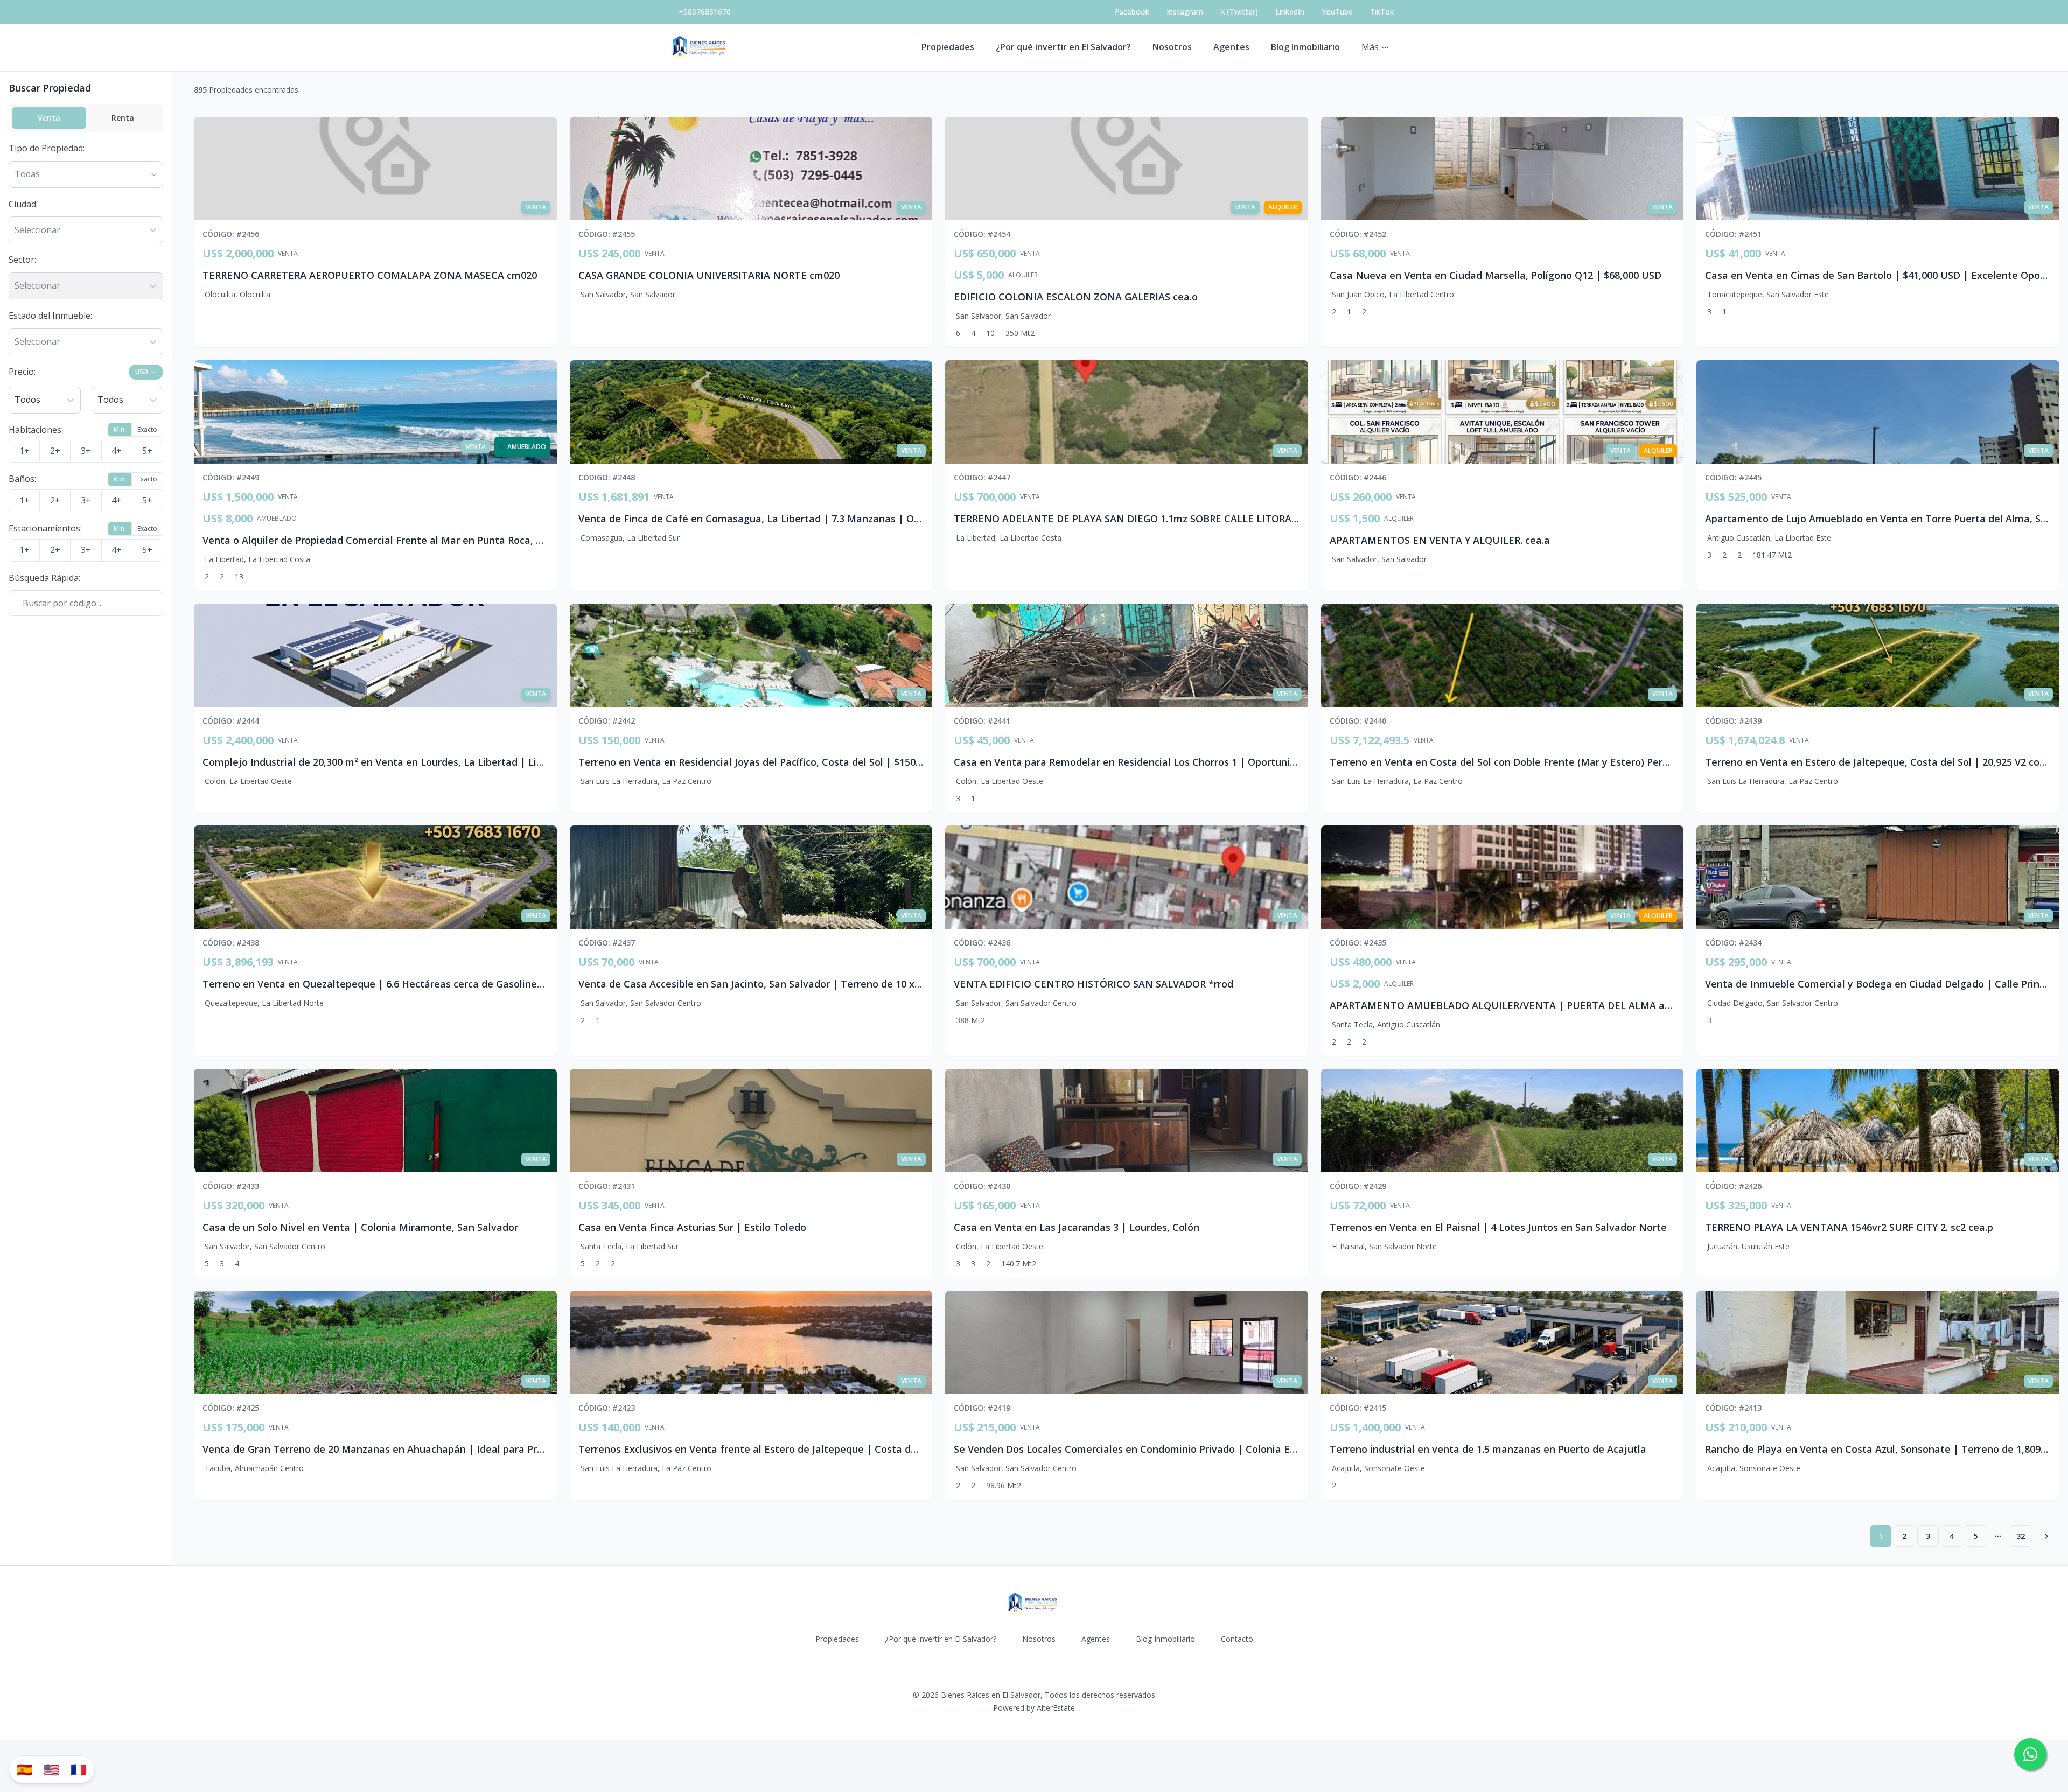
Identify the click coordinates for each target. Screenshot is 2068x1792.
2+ (55, 451)
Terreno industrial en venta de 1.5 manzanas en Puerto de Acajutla (1488, 1449)
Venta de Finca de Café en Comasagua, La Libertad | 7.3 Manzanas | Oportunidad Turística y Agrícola (819, 519)
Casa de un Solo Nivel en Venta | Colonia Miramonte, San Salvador (360, 1227)
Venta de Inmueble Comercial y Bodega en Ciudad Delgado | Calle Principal (1883, 984)
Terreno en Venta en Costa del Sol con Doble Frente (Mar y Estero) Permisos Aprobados (1536, 762)
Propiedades (948, 47)
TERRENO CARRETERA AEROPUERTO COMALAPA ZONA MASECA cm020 (370, 275)
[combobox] (16, 230)
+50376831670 (705, 12)
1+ (25, 451)
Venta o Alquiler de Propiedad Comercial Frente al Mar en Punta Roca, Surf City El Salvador (417, 540)
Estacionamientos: (45, 528)
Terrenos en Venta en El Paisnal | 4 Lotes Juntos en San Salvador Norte (1498, 1227)
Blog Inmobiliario (1305, 47)
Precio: (22, 372)
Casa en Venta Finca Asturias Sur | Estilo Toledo (692, 1227)
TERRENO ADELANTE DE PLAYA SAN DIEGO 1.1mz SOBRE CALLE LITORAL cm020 (1142, 519)
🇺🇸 (52, 1769)
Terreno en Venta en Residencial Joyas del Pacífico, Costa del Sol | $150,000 (756, 762)
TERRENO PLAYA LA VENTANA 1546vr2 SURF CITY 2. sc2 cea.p (1849, 1227)
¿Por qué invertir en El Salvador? (1063, 47)
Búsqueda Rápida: (44, 578)
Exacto (147, 429)
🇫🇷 (79, 1769)
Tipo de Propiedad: (47, 148)
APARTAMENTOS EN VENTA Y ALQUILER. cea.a (1440, 540)
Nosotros (1172, 47)
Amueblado (277, 519)
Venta (49, 118)
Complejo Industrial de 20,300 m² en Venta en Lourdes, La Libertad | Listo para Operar (407, 762)
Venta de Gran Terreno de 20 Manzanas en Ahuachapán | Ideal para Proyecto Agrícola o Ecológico (434, 1449)
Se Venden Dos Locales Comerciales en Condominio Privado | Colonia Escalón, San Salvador (1170, 1449)
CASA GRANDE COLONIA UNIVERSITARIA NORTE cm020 (709, 275)
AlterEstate (1056, 1708)
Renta (123, 118)
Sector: (22, 260)
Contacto (1237, 1639)
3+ (86, 451)
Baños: (22, 479)
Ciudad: (23, 204)
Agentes (1231, 47)
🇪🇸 (25, 1769)
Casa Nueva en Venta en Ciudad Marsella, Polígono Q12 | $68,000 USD (1496, 275)
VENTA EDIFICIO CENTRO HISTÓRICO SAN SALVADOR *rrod (1094, 984)
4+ (117, 451)
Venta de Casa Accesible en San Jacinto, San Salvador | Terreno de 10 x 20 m (759, 984)
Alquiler (1023, 275)
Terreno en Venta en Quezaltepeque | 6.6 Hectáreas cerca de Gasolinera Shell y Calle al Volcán (427, 984)
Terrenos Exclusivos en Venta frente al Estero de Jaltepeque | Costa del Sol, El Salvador (786, 1449)
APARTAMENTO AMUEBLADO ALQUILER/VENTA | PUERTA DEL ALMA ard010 (1510, 1005)
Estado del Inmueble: (50, 316)
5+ (147, 451)
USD (142, 372)
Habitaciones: (36, 430)
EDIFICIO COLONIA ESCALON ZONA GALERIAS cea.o (1076, 297)
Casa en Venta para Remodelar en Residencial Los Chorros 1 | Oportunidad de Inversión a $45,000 (1184, 762)
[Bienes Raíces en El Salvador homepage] (700, 47)
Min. (120, 429)
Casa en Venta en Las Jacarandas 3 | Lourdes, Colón (1077, 1227)
